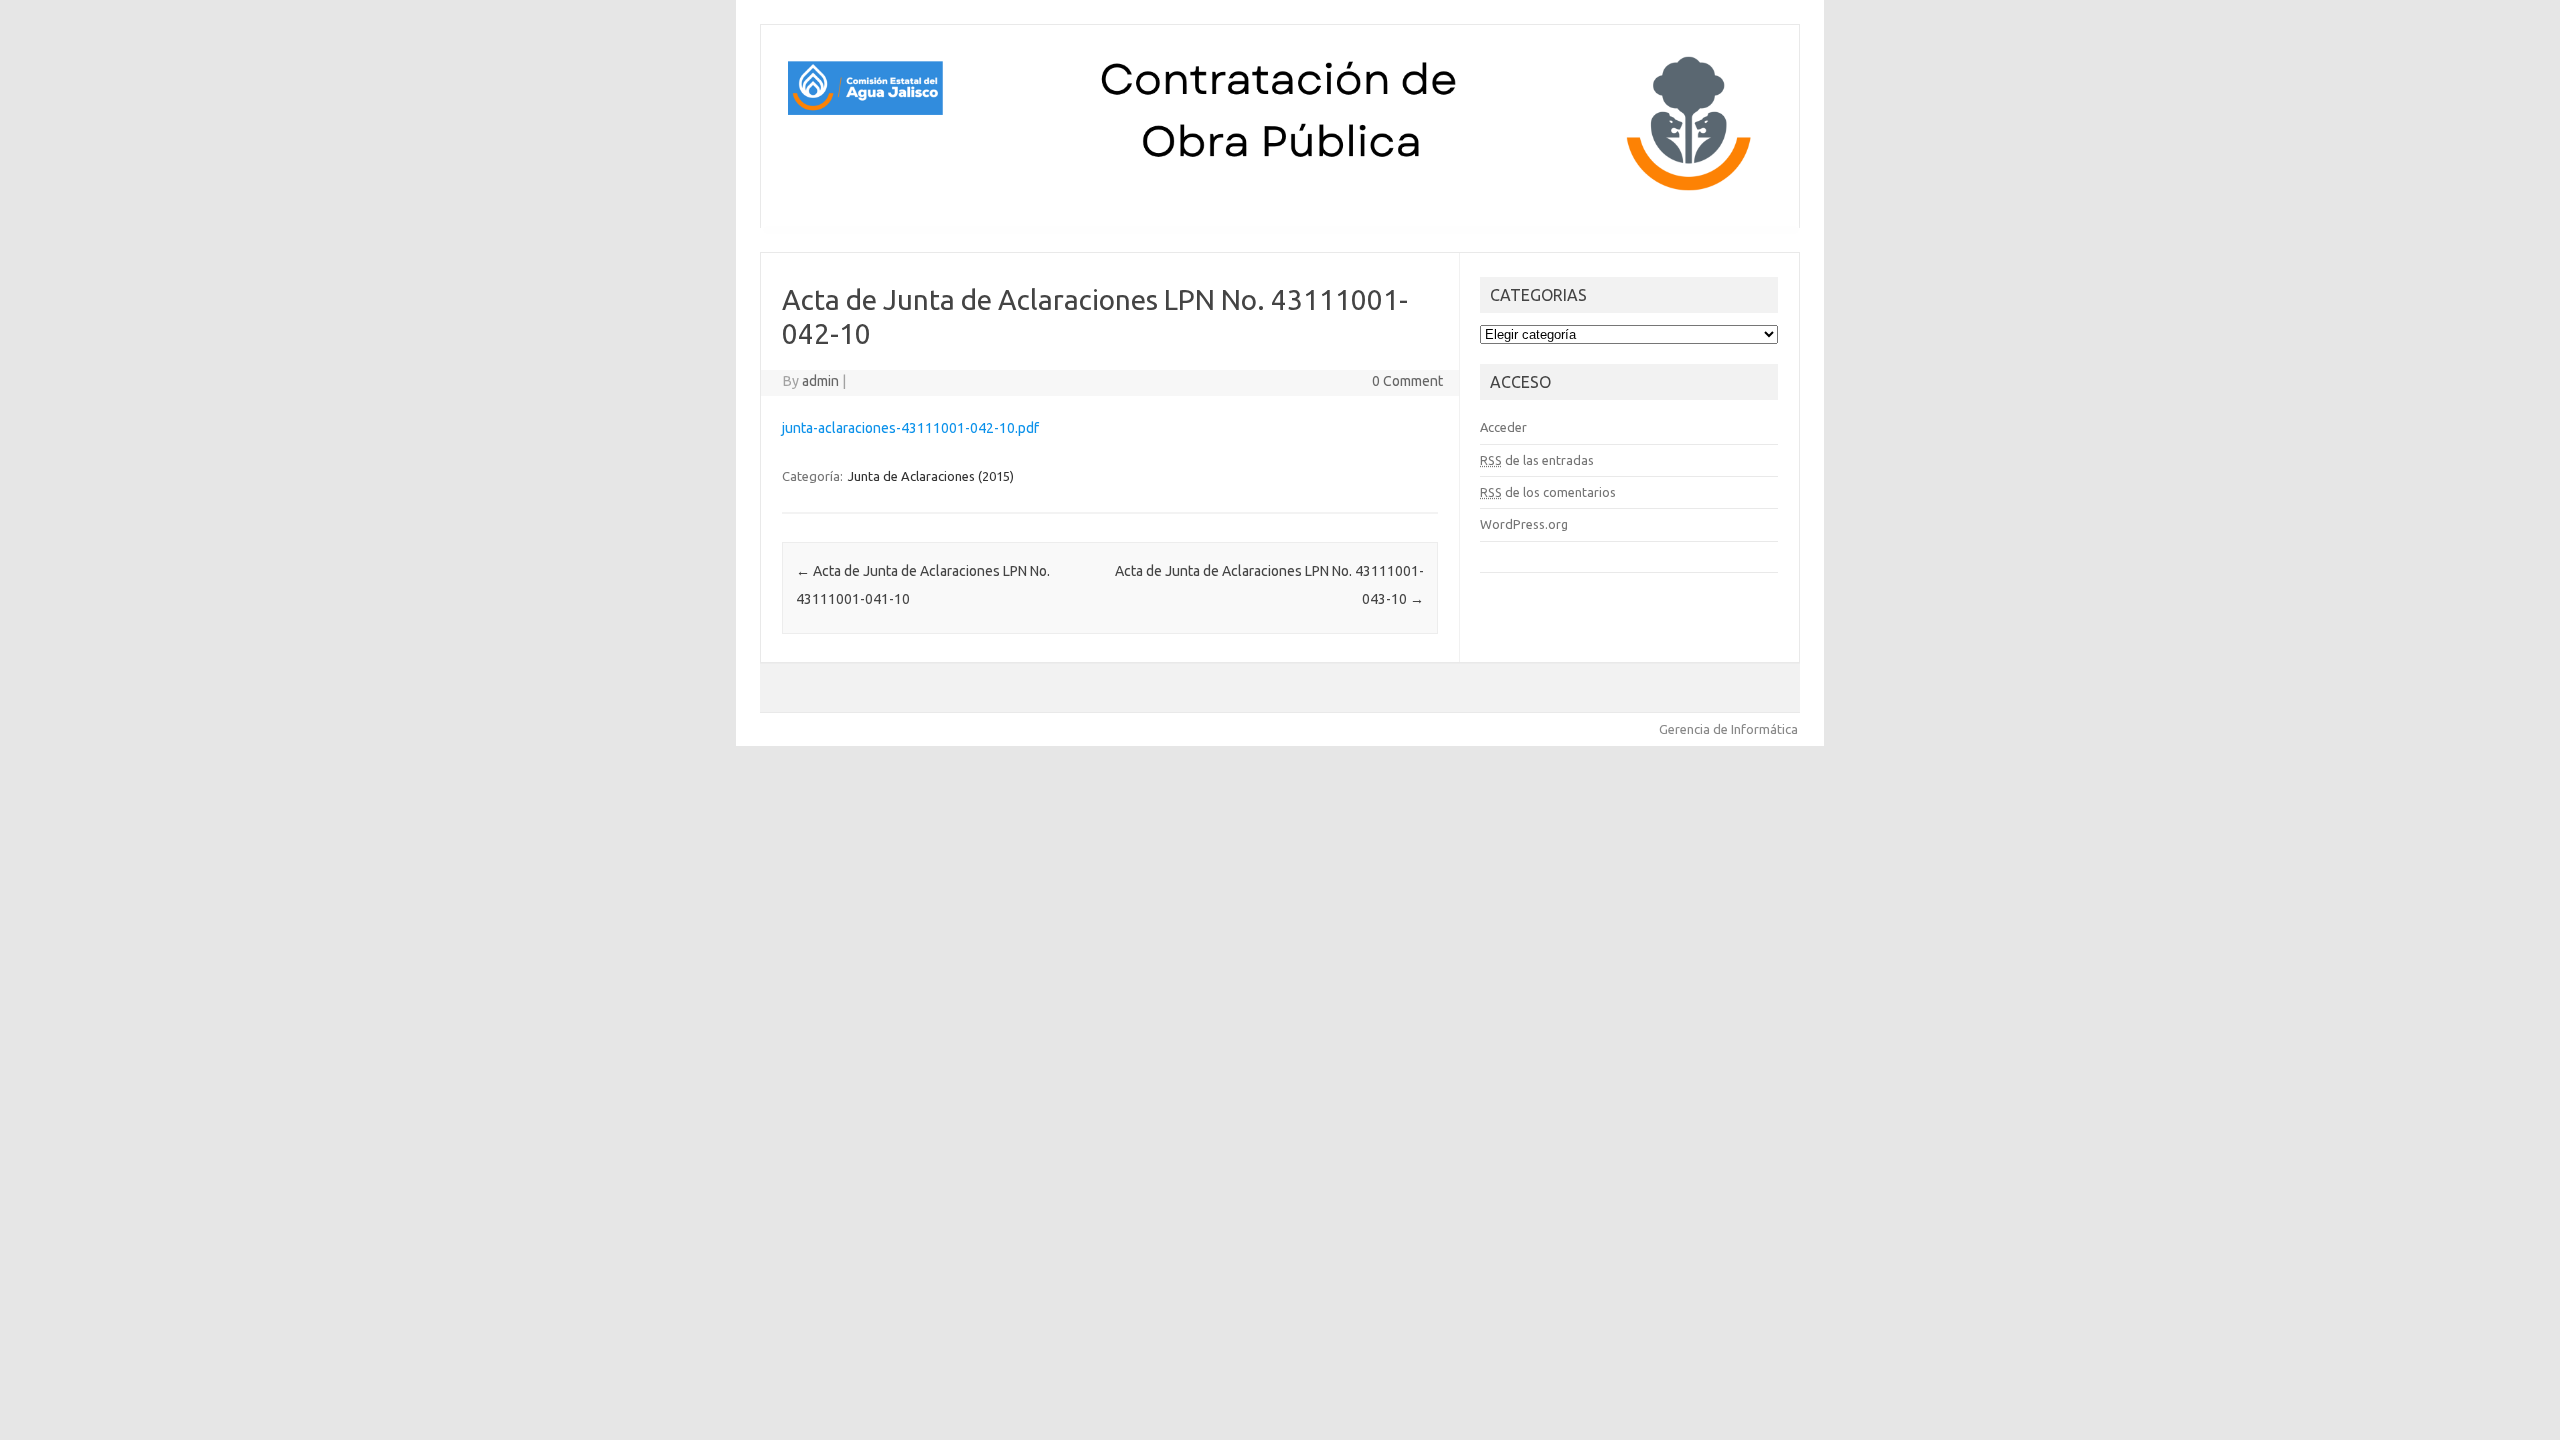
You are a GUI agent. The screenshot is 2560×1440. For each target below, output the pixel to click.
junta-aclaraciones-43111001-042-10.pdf (910, 428)
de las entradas (1537, 460)
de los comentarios (1548, 492)
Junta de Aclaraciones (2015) (931, 476)
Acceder (1503, 427)
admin (820, 381)
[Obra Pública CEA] (1280, 194)
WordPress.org (1524, 524)
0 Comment (1407, 381)
